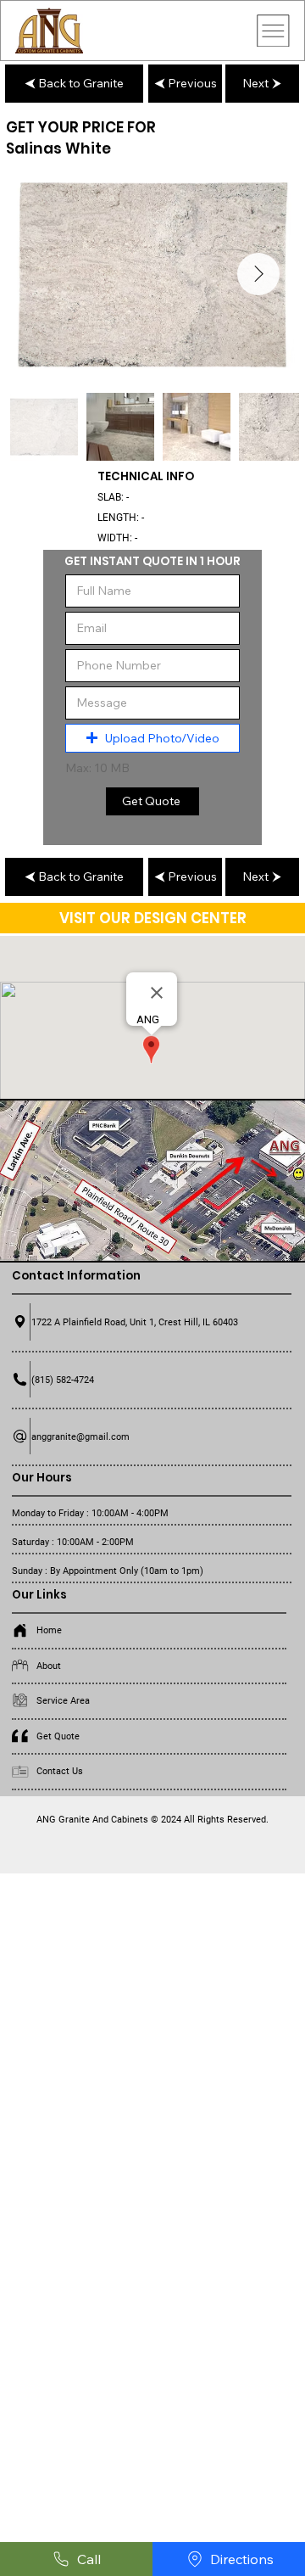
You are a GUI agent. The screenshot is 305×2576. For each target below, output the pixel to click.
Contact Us (60, 1771)
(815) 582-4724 (63, 1380)
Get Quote (58, 1736)
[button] (152, 738)
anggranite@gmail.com (80, 1436)
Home (49, 1630)
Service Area (63, 1700)
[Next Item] (258, 274)
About (49, 1666)
